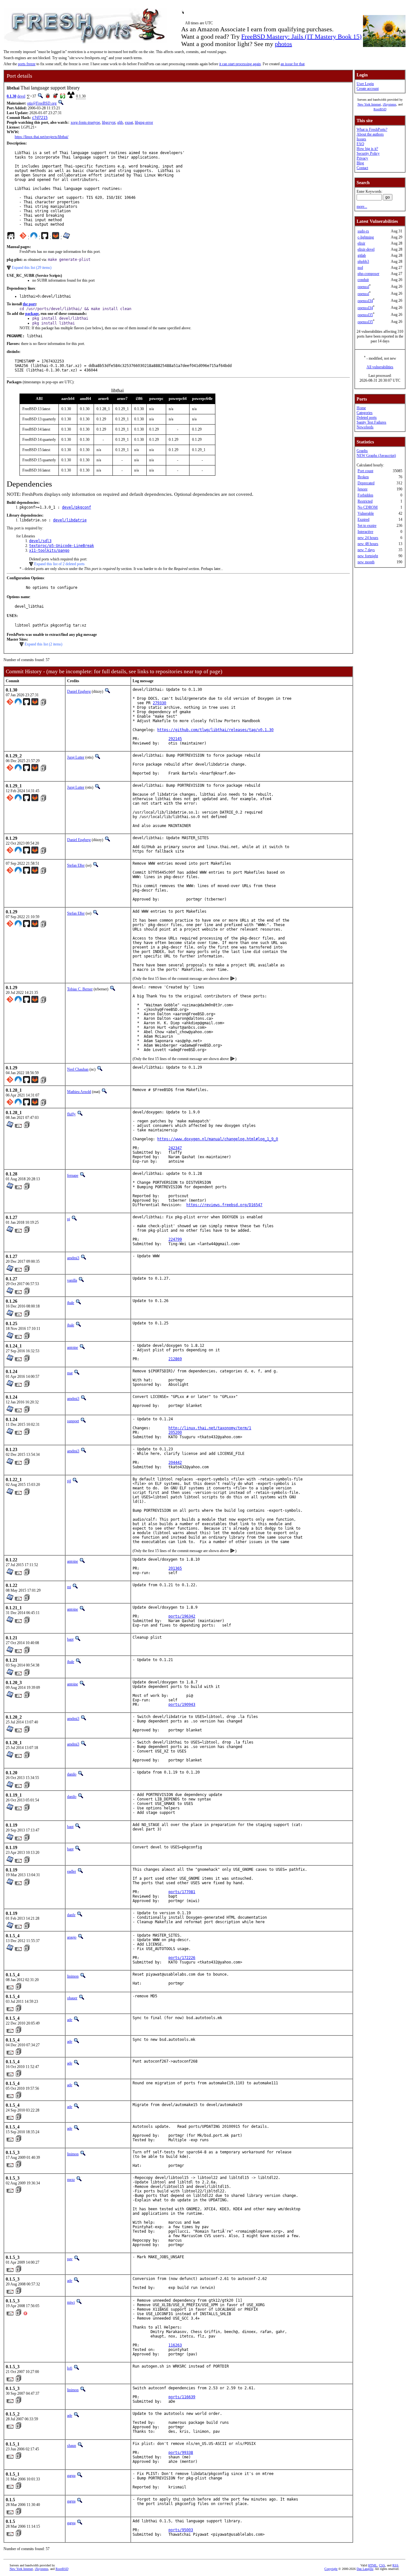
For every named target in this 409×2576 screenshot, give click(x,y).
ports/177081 (182, 1892)
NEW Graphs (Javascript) (376, 456)
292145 (175, 739)
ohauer (72, 1998)
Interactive (365, 532)
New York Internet (369, 104)
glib (120, 122)
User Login (365, 84)
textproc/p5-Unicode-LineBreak (62, 546)
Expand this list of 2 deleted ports (59, 564)
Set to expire (367, 526)
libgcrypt (109, 122)
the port (29, 304)
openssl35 (365, 315)
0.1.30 (12, 96)
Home (361, 408)
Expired (363, 519)
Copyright (331, 2569)
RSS (395, 2565)
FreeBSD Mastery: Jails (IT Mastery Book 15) (301, 36)
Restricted (365, 501)
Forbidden (365, 495)
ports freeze (27, 64)
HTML (373, 2565)
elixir (361, 243)
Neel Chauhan (78, 1069)
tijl (69, 1481)
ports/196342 (182, 1616)
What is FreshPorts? (372, 129)
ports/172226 (182, 1958)
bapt (70, 1639)
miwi (71, 2302)
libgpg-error (144, 122)
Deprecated (366, 483)
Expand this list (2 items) (43, 644)
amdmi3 (73, 1258)
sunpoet (73, 1421)
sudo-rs (363, 231)
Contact (362, 168)
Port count (365, 471)
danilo (72, 1774)
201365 (175, 1568)
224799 (175, 1239)
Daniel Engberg (79, 691)
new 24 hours (368, 538)
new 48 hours (368, 544)
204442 (175, 1463)
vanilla (72, 1280)
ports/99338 (181, 2453)
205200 (175, 1432)
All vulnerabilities (380, 367)
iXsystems (390, 104)
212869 (175, 1359)
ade (70, 2020)
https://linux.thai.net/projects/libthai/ (42, 137)
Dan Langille (365, 2569)
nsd (360, 268)
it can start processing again (240, 64)
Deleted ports (367, 418)
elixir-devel (366, 249)
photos (283, 44)
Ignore (363, 489)
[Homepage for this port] (11, 237)
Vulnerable (366, 513)
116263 (175, 2345)
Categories (365, 413)
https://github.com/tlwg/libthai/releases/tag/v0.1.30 (215, 730)
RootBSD (380, 109)
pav (70, 2259)
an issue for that (293, 64)
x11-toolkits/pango (49, 550)
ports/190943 (182, 1705)
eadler (72, 1871)
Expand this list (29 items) (32, 268)
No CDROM (368, 507)
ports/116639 (182, 2397)
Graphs (362, 451)
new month (366, 562)
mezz (71, 2180)
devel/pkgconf (77, 507)
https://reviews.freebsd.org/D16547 (224, 1205)
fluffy (71, 1114)
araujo (72, 1937)
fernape (73, 1175)
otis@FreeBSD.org (42, 103)
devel (21, 96)
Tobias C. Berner (80, 989)
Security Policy (368, 153)
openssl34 (365, 301)
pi (69, 1219)
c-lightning (366, 237)
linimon (73, 1976)
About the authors (370, 134)
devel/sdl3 (40, 541)
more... (362, 207)
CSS (382, 2565)
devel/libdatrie (70, 520)
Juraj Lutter (76, 757)
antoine (73, 1347)
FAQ (360, 144)
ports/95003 (181, 2530)
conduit (363, 280)
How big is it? (367, 149)
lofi (70, 2368)
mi (69, 1587)
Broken (363, 477)
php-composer (368, 274)
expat (129, 122)
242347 (175, 1148)
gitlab (362, 255)
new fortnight (368, 556)
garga (71, 2476)
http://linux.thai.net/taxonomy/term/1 (210, 1428)
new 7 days (366, 550)
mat (70, 1373)
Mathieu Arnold (79, 1092)
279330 (159, 703)
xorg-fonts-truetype (85, 122)
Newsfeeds (365, 427)
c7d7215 (40, 118)
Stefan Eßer (76, 865)
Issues (361, 139)
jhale (71, 1303)
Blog (360, 163)
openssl (363, 287)
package (32, 314)
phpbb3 (363, 262)
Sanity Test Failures (371, 422)
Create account (368, 89)
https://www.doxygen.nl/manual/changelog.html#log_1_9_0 (218, 1139)
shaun (72, 2446)
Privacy (362, 158)
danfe (71, 1915)
